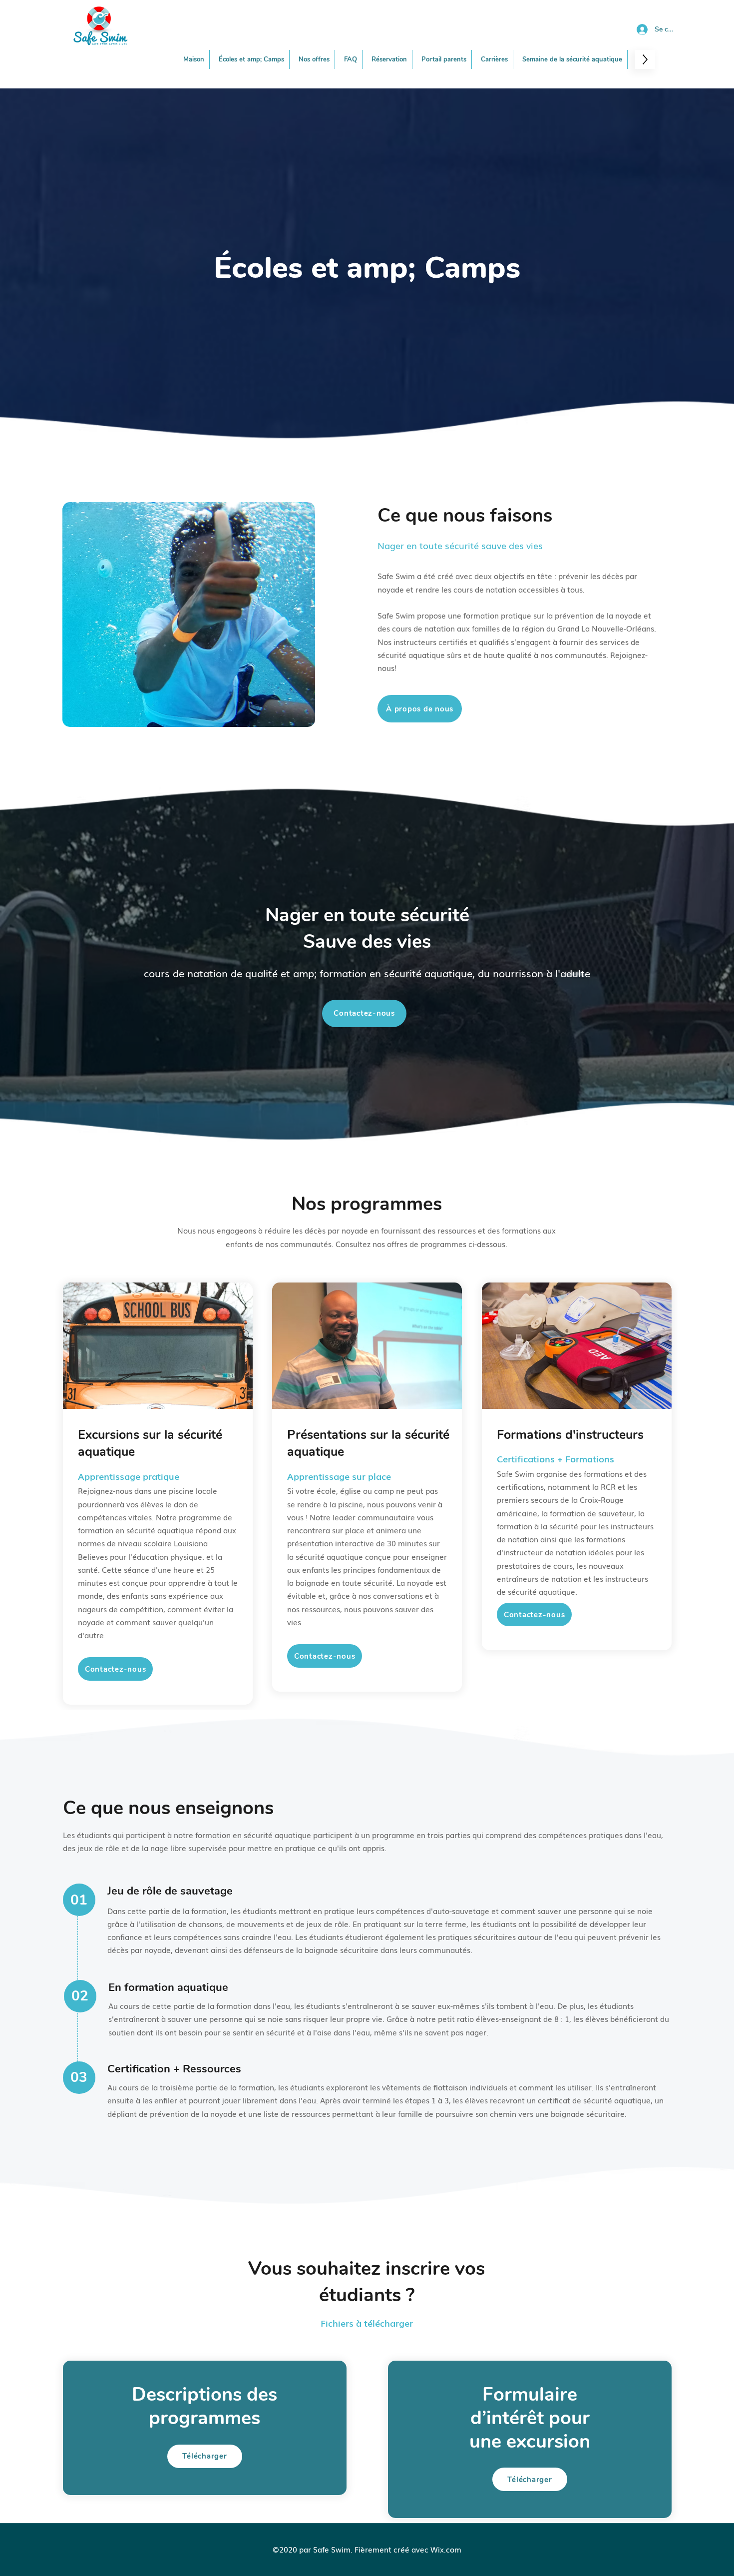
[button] (314, 59)
